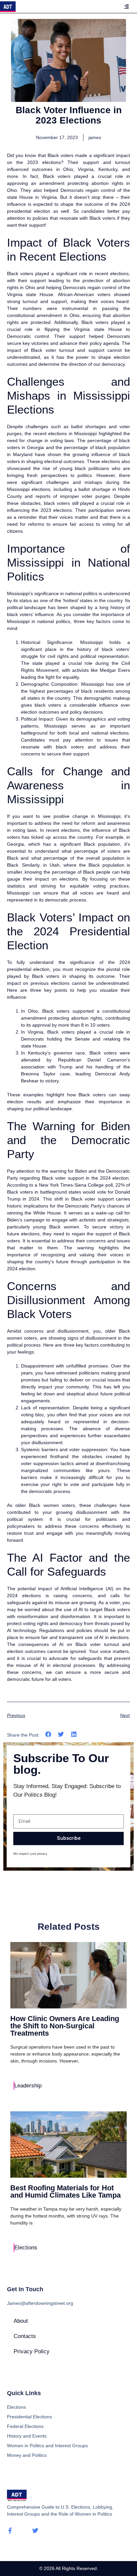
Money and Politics (27, 2455)
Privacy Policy (32, 2351)
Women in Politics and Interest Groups (47, 2446)
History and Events (27, 2436)
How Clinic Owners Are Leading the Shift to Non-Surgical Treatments (65, 2026)
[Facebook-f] (10, 2531)
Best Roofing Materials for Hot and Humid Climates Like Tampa (66, 2191)
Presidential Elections (29, 2417)
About (21, 2321)
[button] (48, 1734)
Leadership (28, 2086)
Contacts (25, 2336)
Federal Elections (25, 2426)
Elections (26, 2248)
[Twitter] (35, 2531)
